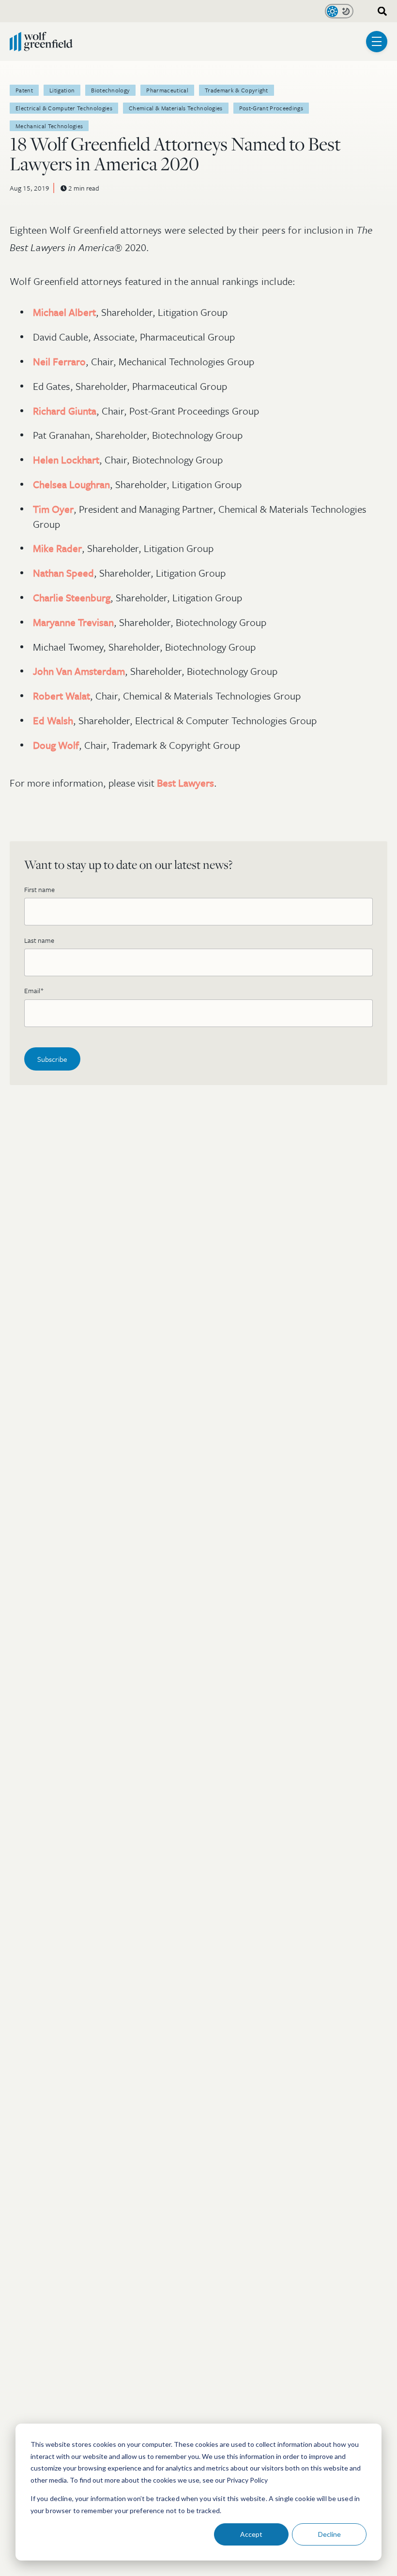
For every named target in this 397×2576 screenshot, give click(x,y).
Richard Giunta (65, 411)
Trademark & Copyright (237, 90)
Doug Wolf (56, 745)
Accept (251, 2534)
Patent (24, 90)
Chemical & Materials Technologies (176, 108)
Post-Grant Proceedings (271, 108)
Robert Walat (61, 696)
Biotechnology (110, 90)
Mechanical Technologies (49, 126)
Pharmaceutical (167, 90)
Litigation (62, 90)
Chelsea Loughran (71, 484)
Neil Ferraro (59, 361)
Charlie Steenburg (72, 597)
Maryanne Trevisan (73, 622)
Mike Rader (57, 548)
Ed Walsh (53, 720)
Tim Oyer (53, 509)
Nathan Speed (63, 573)
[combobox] (379, 11)
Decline (329, 2534)
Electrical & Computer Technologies (64, 108)
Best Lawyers (185, 783)
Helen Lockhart (66, 460)
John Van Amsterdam (79, 671)
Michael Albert (64, 312)
